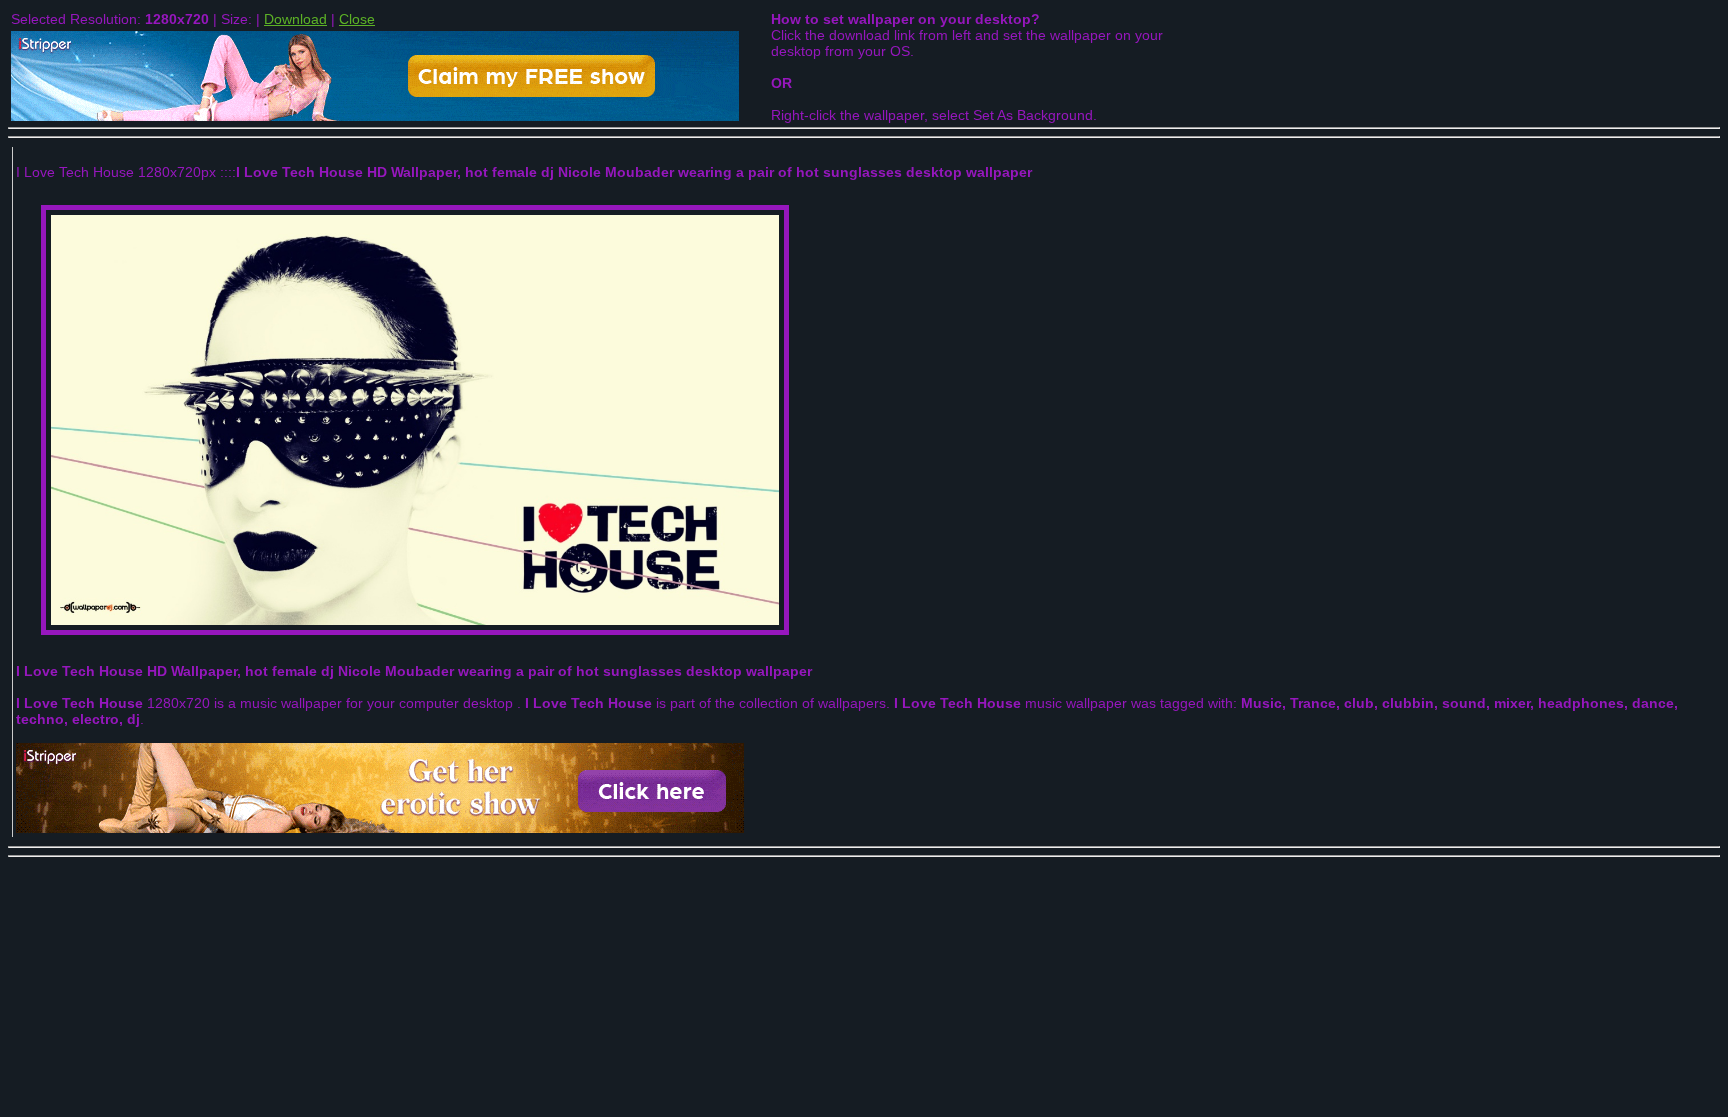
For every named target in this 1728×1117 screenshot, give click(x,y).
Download (295, 19)
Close (357, 19)
